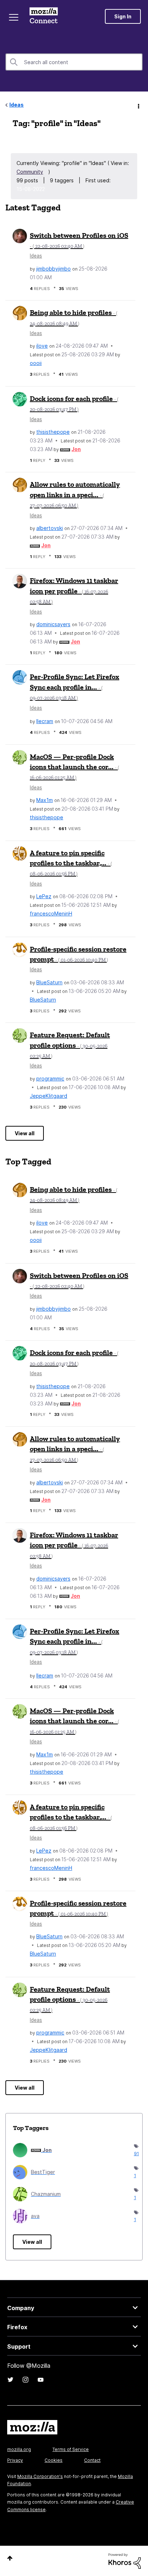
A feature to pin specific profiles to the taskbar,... (71, 863)
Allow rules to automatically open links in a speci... (75, 494)
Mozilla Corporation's (40, 2476)
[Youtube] (41, 2380)
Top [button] (10, 2558)
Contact (92, 2460)
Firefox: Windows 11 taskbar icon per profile (74, 590)
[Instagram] (26, 2380)
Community (30, 172)
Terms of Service (71, 2449)
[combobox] (74, 62)
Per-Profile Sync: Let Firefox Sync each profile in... (75, 687)
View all (25, 1133)
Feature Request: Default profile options (70, 1045)
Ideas (17, 105)
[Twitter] (10, 2380)
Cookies (54, 2460)
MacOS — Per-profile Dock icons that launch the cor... (75, 767)
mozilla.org (19, 2449)
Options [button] (138, 105)
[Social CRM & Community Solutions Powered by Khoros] (125, 2561)
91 (135, 2154)
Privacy (15, 2460)
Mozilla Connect (44, 16)
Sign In (123, 16)
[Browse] (14, 17)
